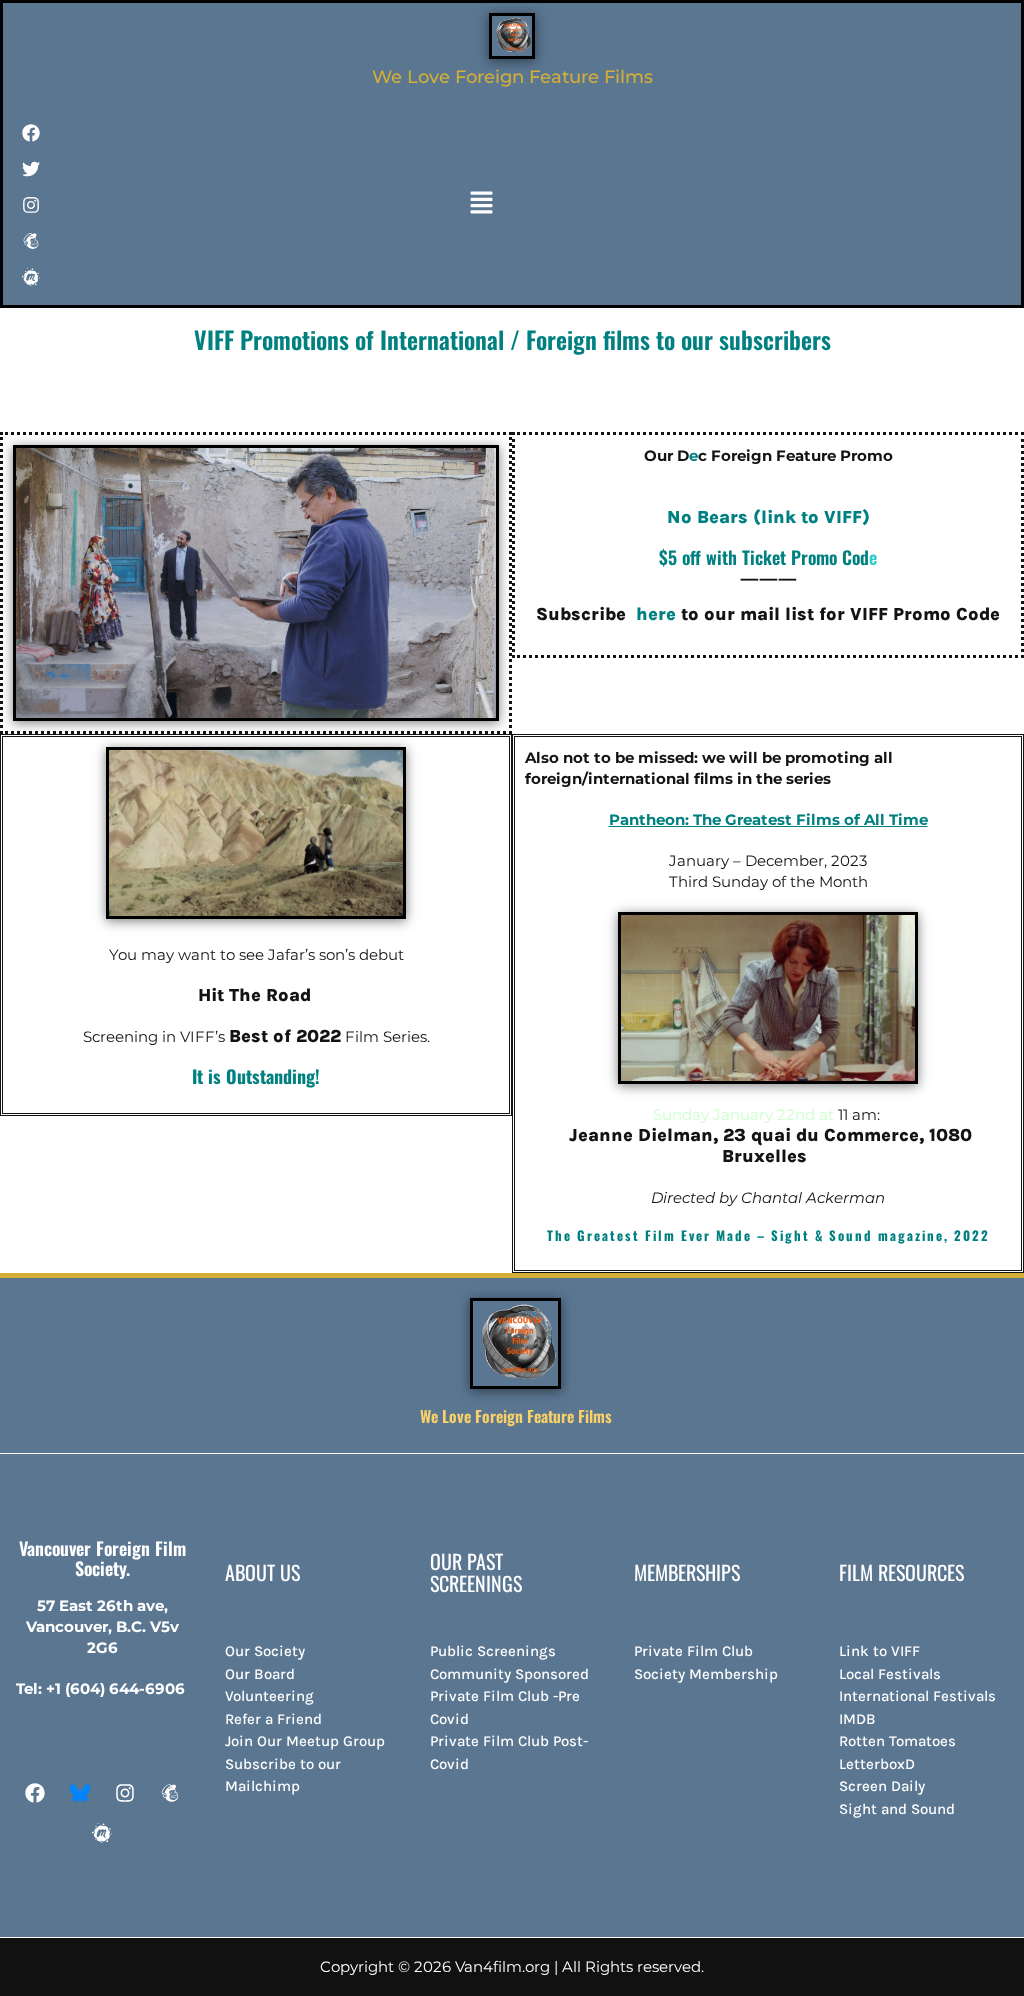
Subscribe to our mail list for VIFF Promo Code (768, 614)
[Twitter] (31, 169)
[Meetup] (31, 277)
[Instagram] (125, 1793)
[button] (482, 204)
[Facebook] (31, 133)
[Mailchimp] (31, 241)
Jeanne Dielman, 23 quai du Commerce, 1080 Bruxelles (770, 1145)
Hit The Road (254, 995)
